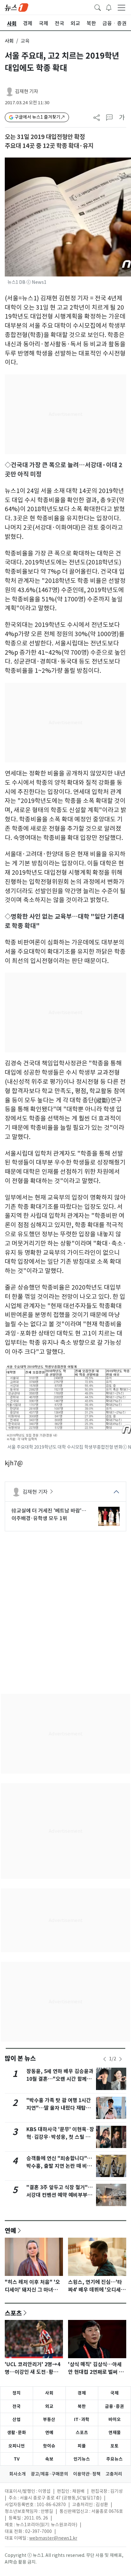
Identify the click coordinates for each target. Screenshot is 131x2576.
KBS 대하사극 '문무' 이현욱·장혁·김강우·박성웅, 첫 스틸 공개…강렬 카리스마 (60, 2137)
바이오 (115, 2419)
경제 (82, 2393)
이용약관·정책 (87, 2474)
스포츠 (13, 2313)
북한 (82, 2406)
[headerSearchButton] (98, 7)
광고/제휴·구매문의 (49, 2474)
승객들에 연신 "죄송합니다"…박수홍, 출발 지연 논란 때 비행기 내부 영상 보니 (59, 2166)
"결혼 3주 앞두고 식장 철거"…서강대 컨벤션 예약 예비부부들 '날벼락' (60, 2195)
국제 (114, 2393)
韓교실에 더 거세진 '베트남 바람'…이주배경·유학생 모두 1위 (49, 1514)
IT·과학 (82, 2419)
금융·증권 (114, 2406)
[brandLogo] (17, 7)
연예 (10, 2230)
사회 (9, 41)
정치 (17, 2393)
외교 (49, 2406)
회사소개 (17, 2474)
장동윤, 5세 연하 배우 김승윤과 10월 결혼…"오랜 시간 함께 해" (60, 2079)
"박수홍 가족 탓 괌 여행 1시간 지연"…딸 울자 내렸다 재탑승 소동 (59, 2108)
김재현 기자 (27, 91)
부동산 (49, 2419)
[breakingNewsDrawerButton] (109, 7)
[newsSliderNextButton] (121, 2059)
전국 (17, 2406)
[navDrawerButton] (121, 7)
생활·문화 (17, 2432)
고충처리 (114, 2474)
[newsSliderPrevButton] (105, 2059)
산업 (17, 2419)
